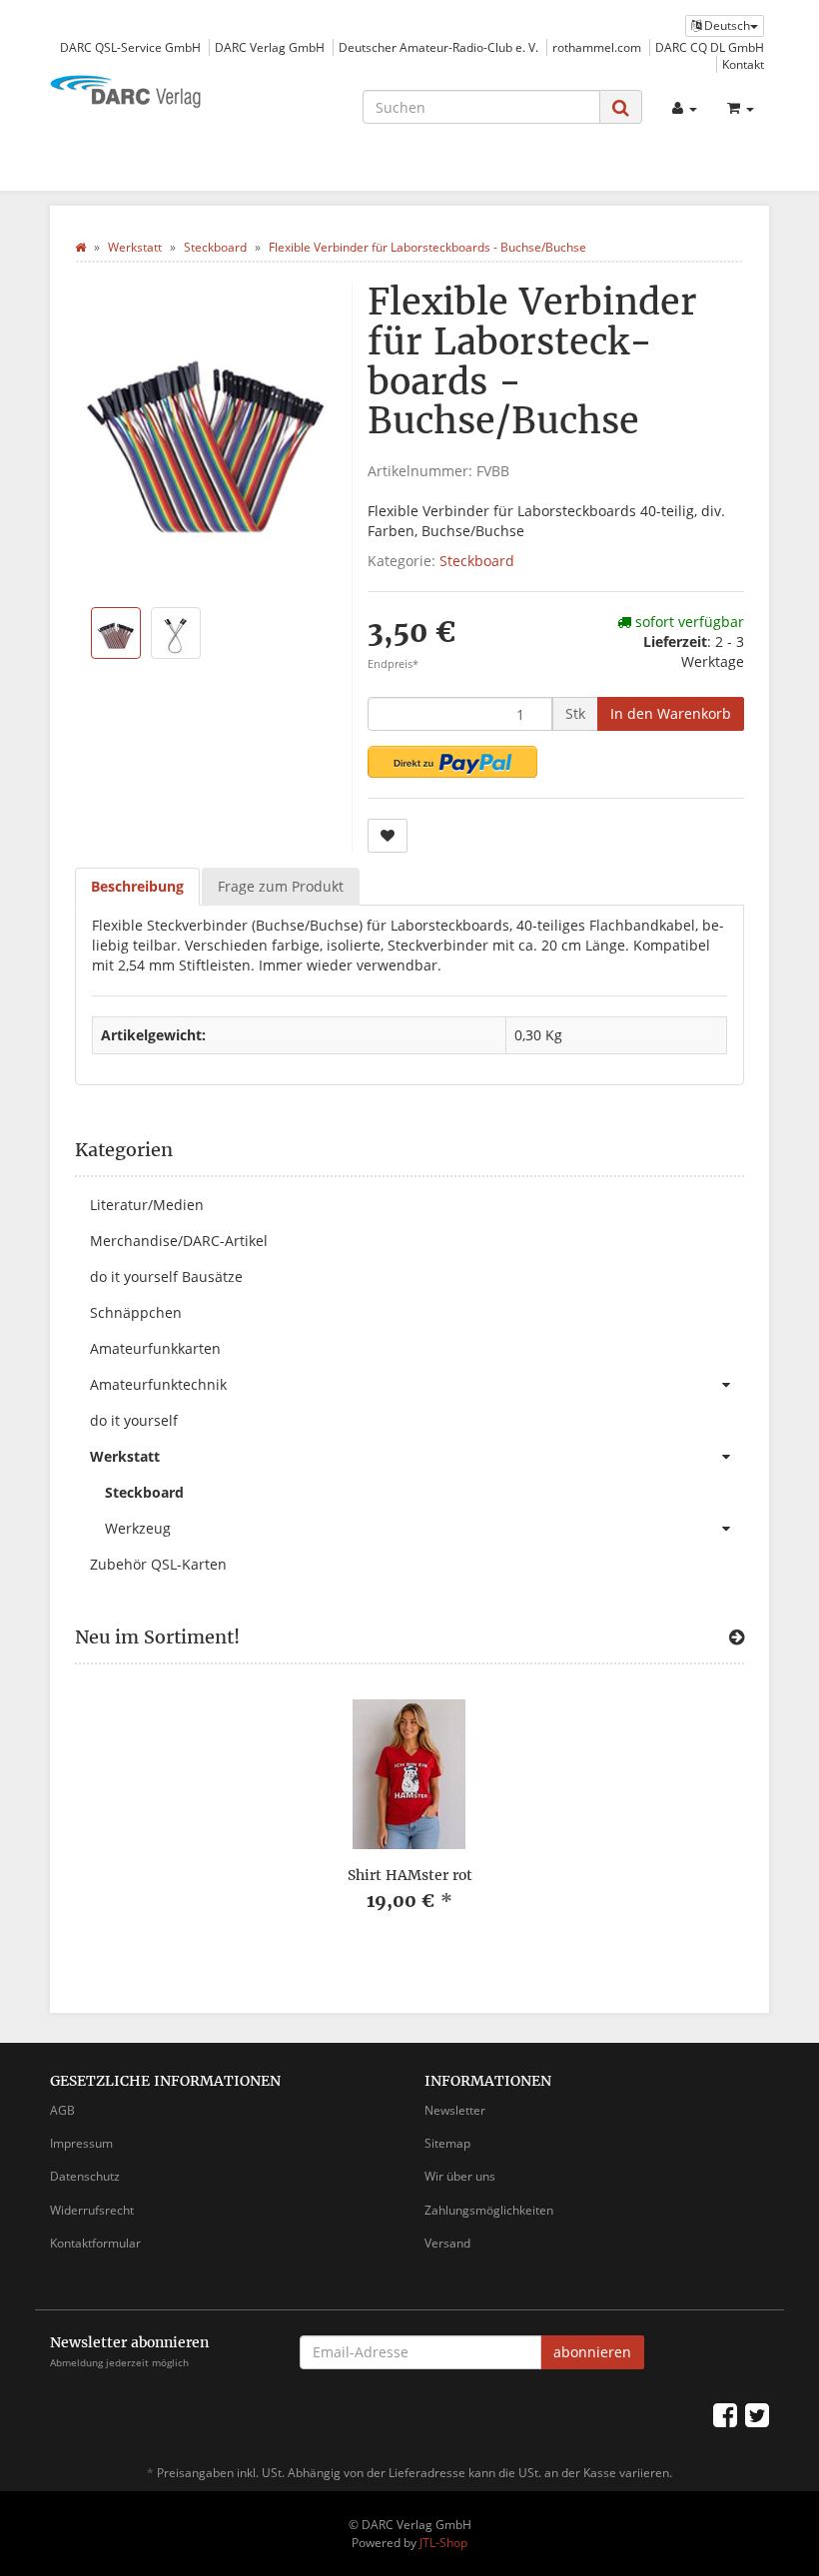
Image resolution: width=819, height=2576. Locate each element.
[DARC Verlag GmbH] (160, 93)
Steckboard (477, 561)
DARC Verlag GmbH (270, 47)
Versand (447, 2243)
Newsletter (455, 2110)
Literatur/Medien (147, 1205)
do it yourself (134, 1420)
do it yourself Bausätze (166, 1277)
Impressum (81, 2143)
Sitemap (447, 2143)
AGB (62, 2110)
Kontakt (743, 64)
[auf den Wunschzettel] (388, 836)
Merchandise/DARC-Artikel (179, 1241)
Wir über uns (460, 2176)
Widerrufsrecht (92, 2210)
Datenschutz (85, 2176)
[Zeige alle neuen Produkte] (737, 1637)
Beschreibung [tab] (137, 886)
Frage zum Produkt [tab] (281, 886)
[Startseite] (80, 247)
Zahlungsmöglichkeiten (489, 2210)
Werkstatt (125, 1456)
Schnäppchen (136, 1312)
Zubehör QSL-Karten (158, 1564)
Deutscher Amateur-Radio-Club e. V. (438, 47)
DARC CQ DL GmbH (710, 47)
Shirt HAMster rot (410, 1875)
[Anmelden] (685, 108)
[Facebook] (725, 2414)
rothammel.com (597, 47)
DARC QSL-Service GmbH (130, 47)
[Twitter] (757, 2414)
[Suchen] (621, 107)
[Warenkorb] (741, 108)
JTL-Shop (443, 2543)
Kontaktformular (95, 2243)
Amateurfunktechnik (158, 1384)
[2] (452, 762)
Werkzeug (138, 1528)
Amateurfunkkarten (155, 1348)
